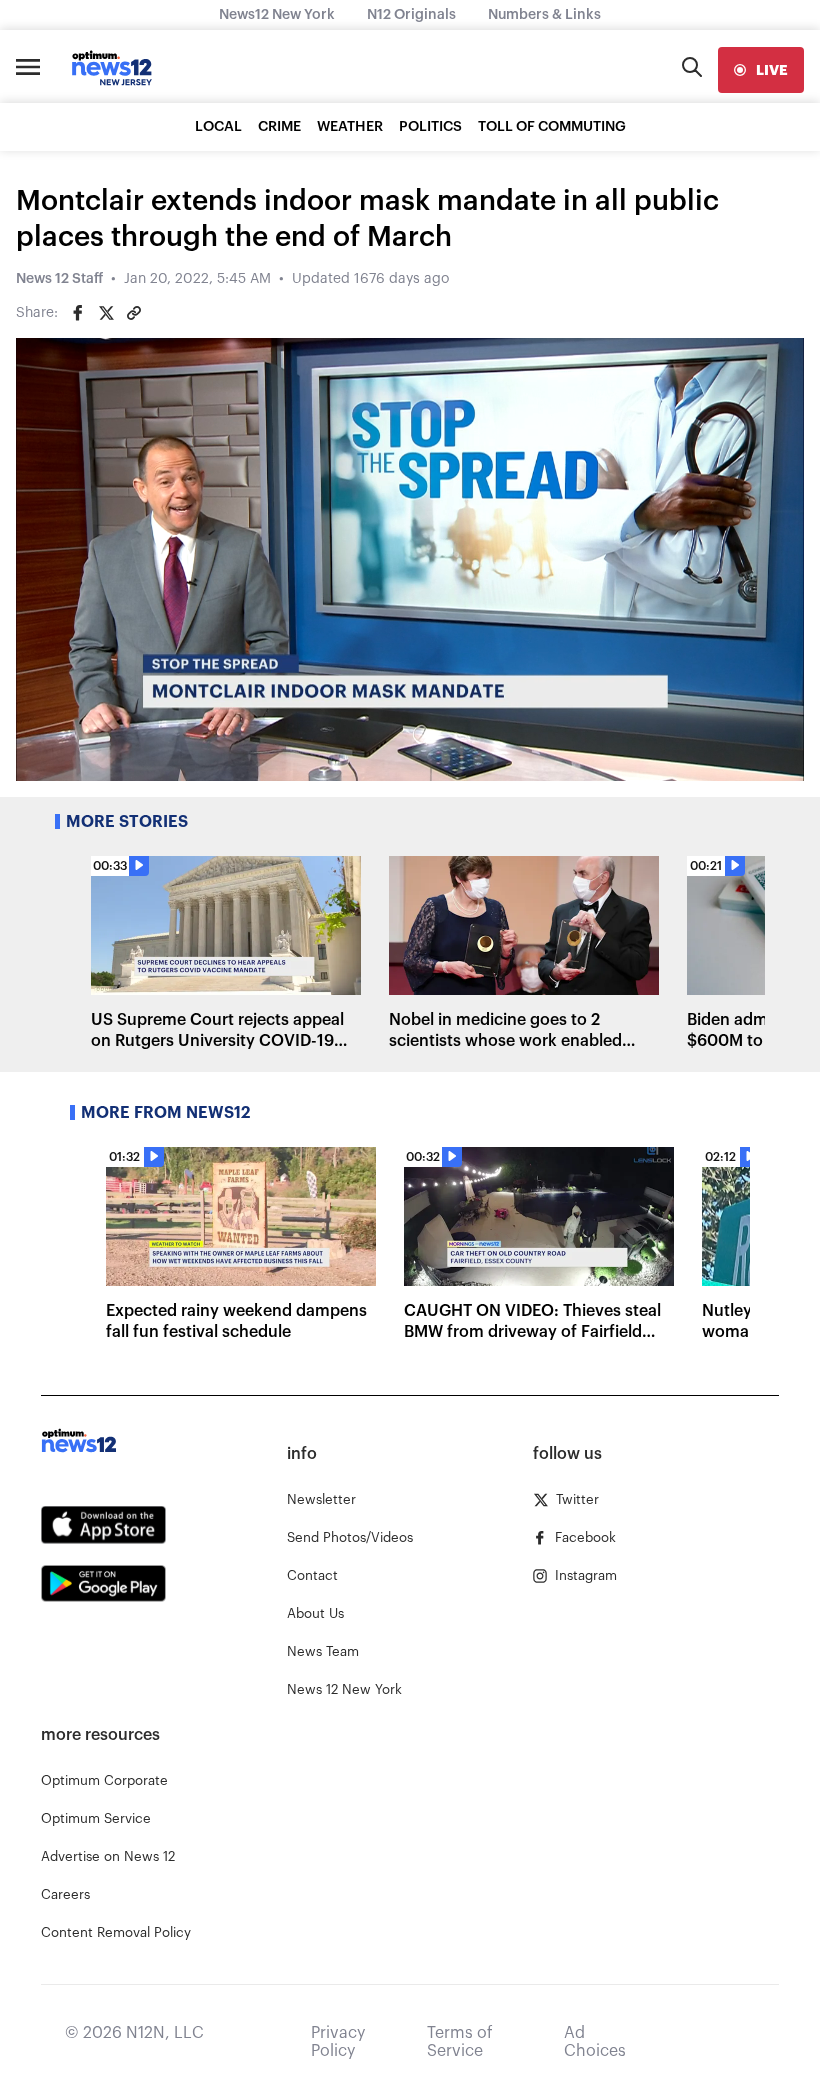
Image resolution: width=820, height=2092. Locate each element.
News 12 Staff (59, 279)
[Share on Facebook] (78, 313)
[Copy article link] (134, 313)
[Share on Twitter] (106, 313)
